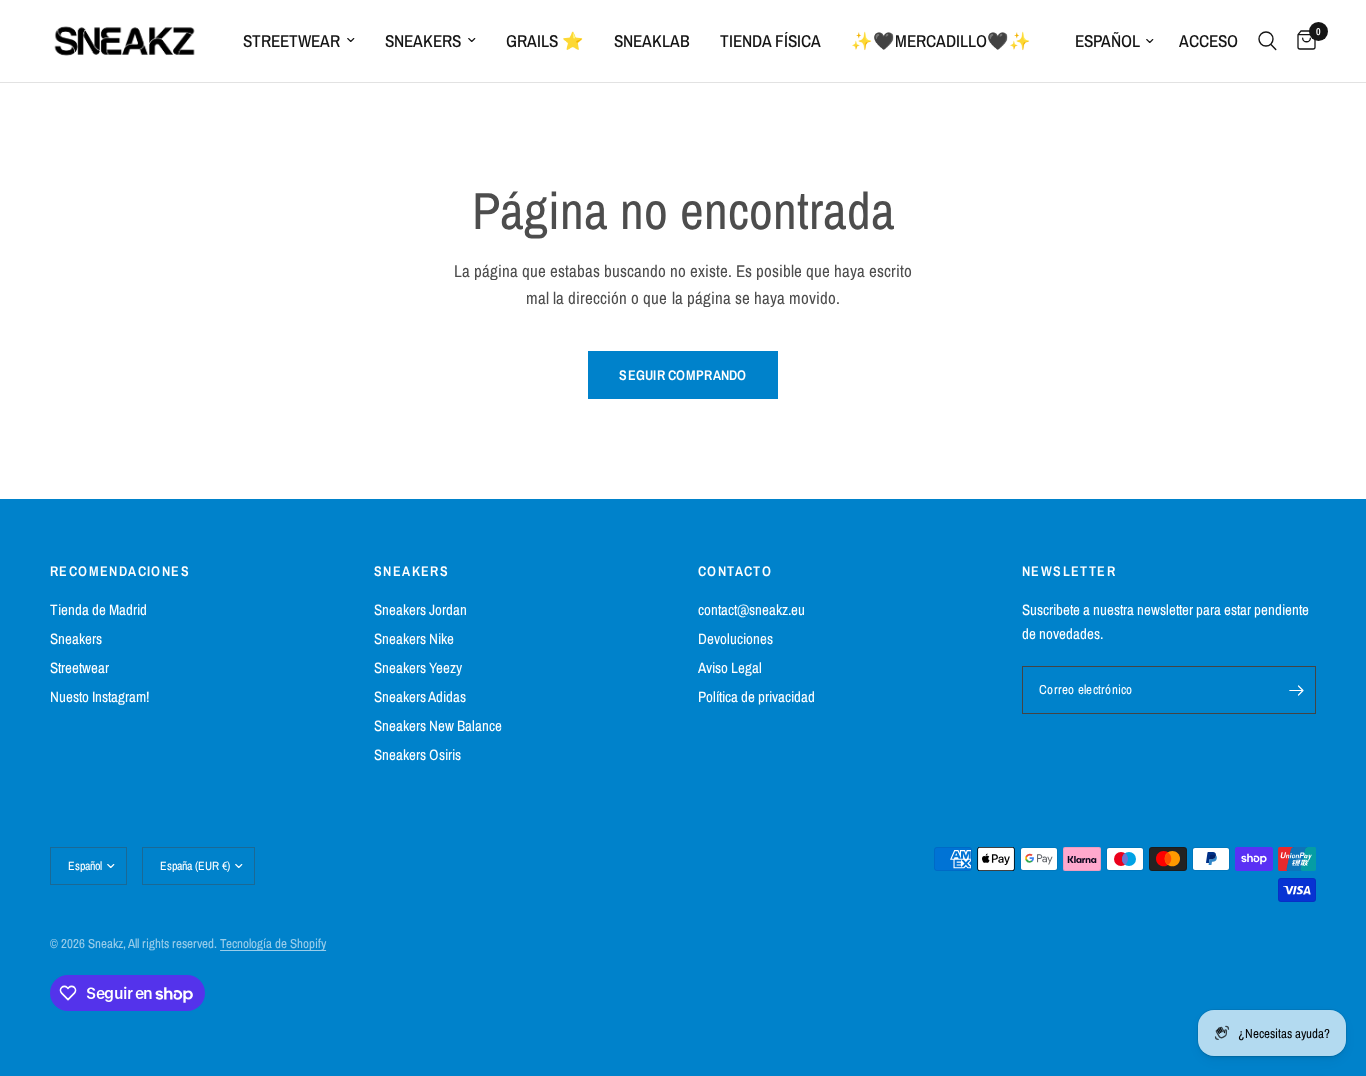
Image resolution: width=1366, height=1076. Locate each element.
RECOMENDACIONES (120, 571)
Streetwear (291, 40)
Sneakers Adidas (420, 696)
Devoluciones (735, 638)
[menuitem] (299, 41)
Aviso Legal (730, 667)
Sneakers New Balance (438, 725)
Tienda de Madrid (98, 609)
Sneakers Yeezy (418, 667)
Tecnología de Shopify (273, 943)
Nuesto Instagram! (99, 696)
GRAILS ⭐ (545, 40)
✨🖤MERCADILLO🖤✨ (941, 40)
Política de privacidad (756, 696)
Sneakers (423, 40)
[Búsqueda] (1267, 41)
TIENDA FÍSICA (770, 40)
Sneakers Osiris (417, 754)
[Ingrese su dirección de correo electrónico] (1296, 690)
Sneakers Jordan (420, 609)
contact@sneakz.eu (751, 609)
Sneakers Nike (414, 638)
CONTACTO (735, 571)
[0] (1301, 41)
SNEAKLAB (652, 40)
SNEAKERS (411, 571)
